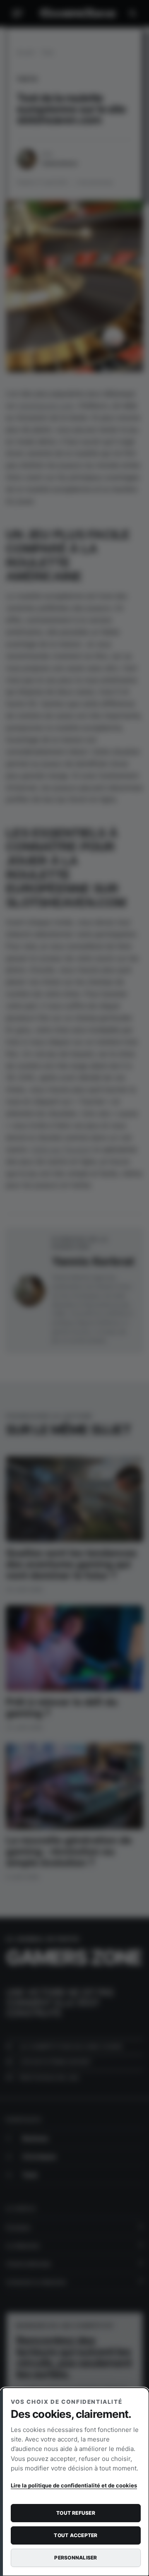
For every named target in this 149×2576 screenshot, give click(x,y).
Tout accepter (76, 2535)
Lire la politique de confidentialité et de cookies (74, 2485)
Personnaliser (76, 2558)
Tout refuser (76, 2513)
